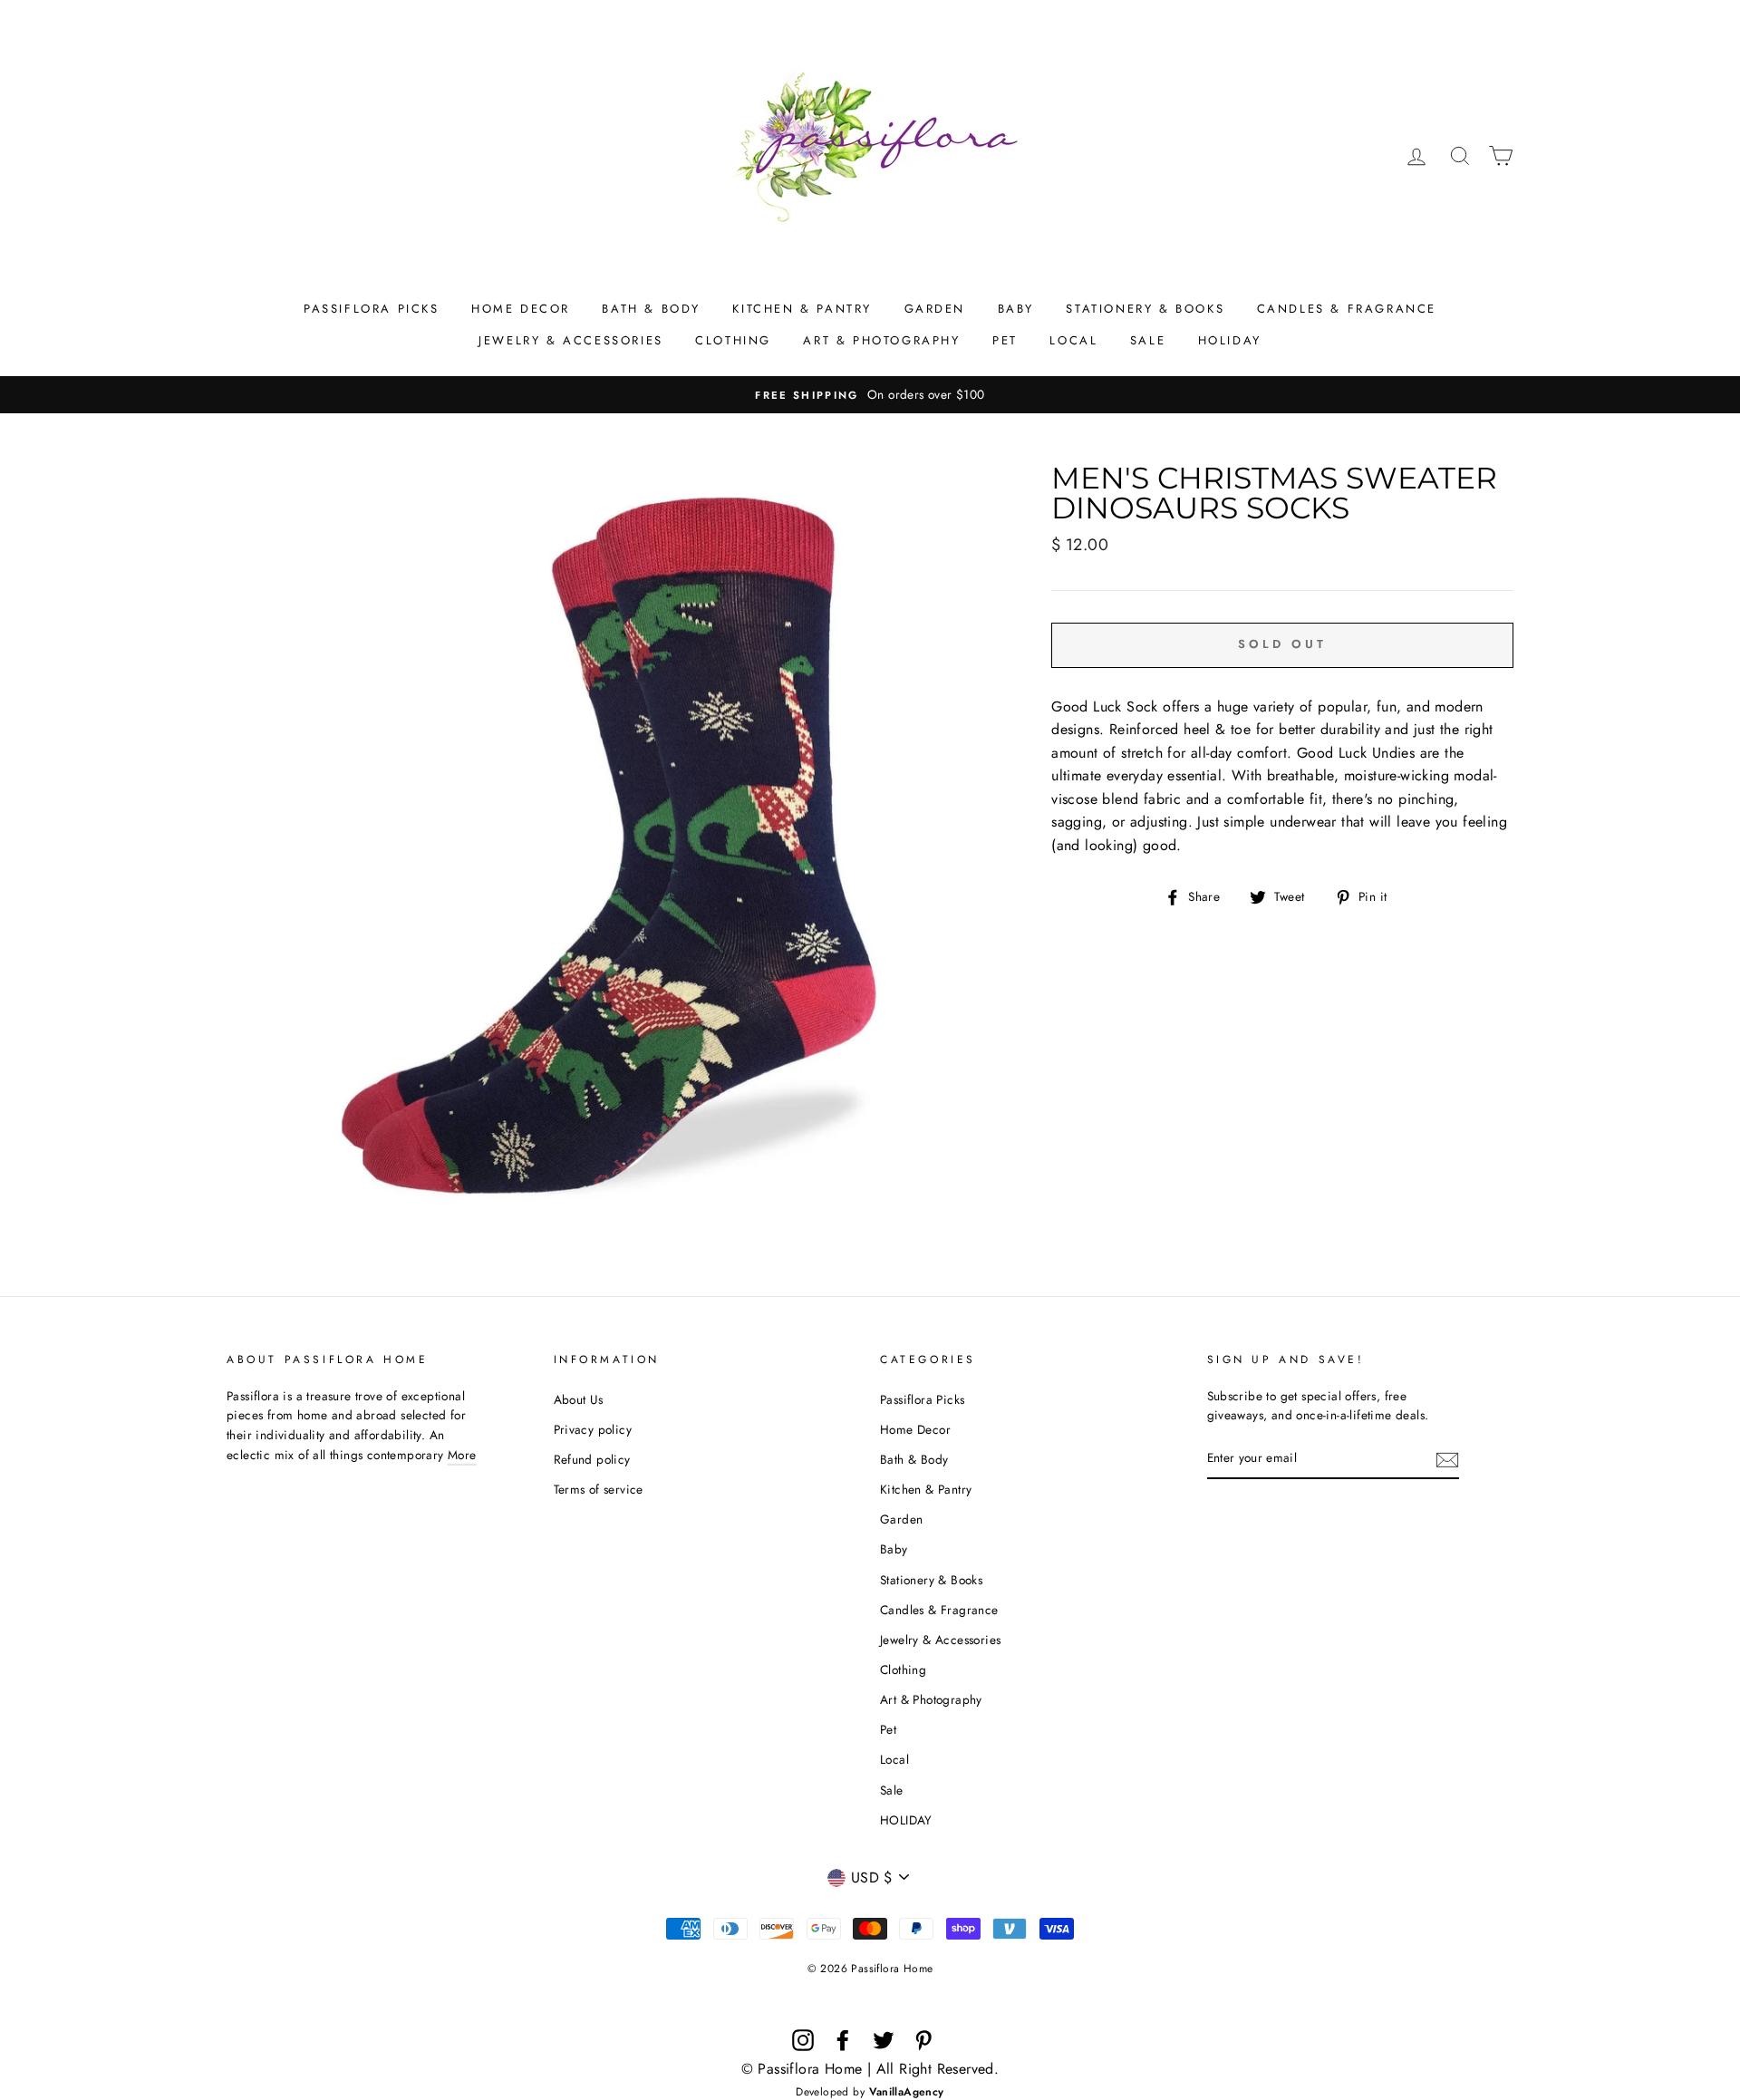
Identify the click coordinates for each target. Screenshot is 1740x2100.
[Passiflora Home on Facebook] (843, 2040)
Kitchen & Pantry (802, 309)
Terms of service (599, 1489)
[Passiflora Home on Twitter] (884, 2040)
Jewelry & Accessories (571, 340)
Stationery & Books (1145, 309)
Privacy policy (593, 1429)
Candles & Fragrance (1347, 309)
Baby (1016, 309)
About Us (579, 1399)
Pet (1005, 340)
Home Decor (521, 309)
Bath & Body (651, 309)
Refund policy (592, 1459)
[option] (870, 395)
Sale (1148, 340)
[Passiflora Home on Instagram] (803, 2040)
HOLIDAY (1230, 340)
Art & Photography (881, 340)
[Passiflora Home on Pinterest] (923, 2040)
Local (1073, 340)
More (462, 1455)
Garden (935, 309)
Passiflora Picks (372, 309)
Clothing (733, 340)
